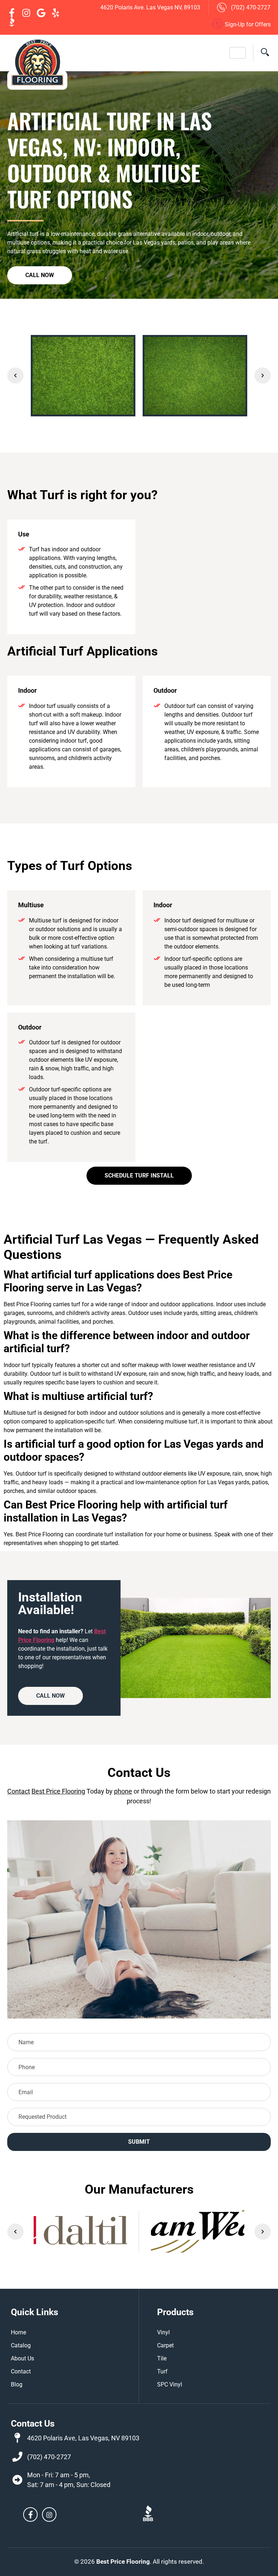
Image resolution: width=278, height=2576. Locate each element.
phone (123, 1791)
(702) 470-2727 (49, 2457)
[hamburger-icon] (238, 53)
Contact (19, 1791)
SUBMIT (139, 2142)
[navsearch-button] (262, 53)
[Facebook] (30, 2515)
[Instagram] (49, 2515)
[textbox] (141, 2117)
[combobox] (139, 2117)
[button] (15, 376)
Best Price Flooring (58, 1791)
